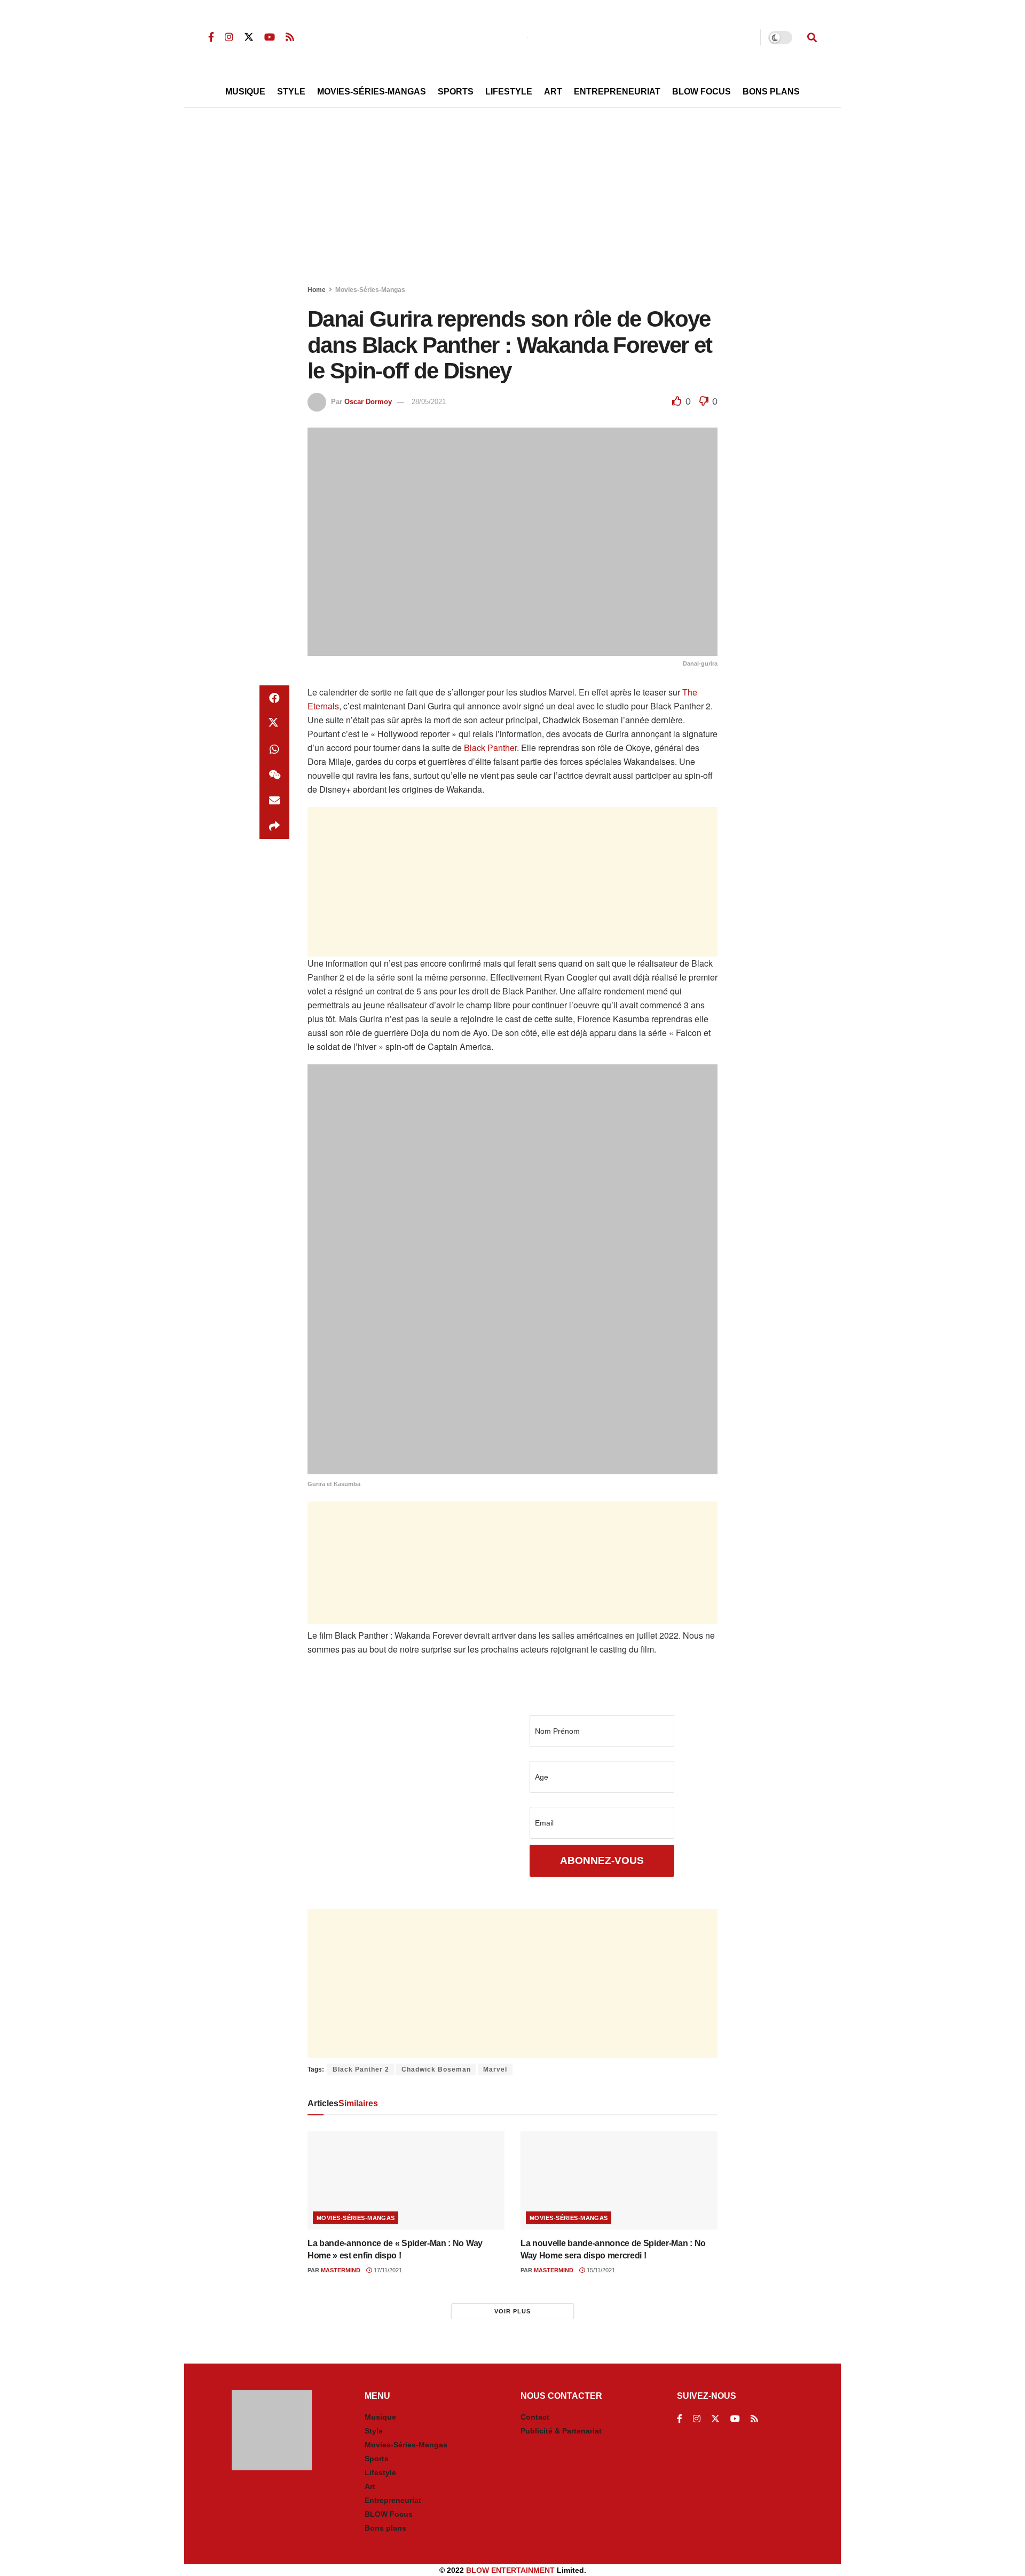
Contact (535, 2417)
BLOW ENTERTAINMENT (510, 2570)
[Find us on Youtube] (270, 37)
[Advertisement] (512, 199)
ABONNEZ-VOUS (602, 1860)
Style (291, 92)
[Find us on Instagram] (229, 37)
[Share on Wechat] (274, 775)
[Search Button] (812, 37)
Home (317, 290)
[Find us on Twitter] (249, 37)
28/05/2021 (429, 402)
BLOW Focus (701, 92)
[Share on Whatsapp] (274, 749)
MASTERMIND (341, 2270)
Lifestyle (509, 92)
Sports (456, 92)
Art (553, 92)
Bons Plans (771, 92)
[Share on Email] (274, 801)
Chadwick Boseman (436, 2069)
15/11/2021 (600, 2270)
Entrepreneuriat (617, 92)
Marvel (495, 2069)
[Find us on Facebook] (211, 37)
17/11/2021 (387, 2270)
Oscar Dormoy (368, 402)
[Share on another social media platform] (274, 826)
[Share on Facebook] (274, 698)
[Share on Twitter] (274, 724)
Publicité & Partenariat (561, 2431)
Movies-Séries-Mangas (372, 92)
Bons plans (385, 2528)
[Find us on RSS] (290, 37)
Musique (245, 92)
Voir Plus (512, 2311)
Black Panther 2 (361, 2069)
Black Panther (490, 748)
